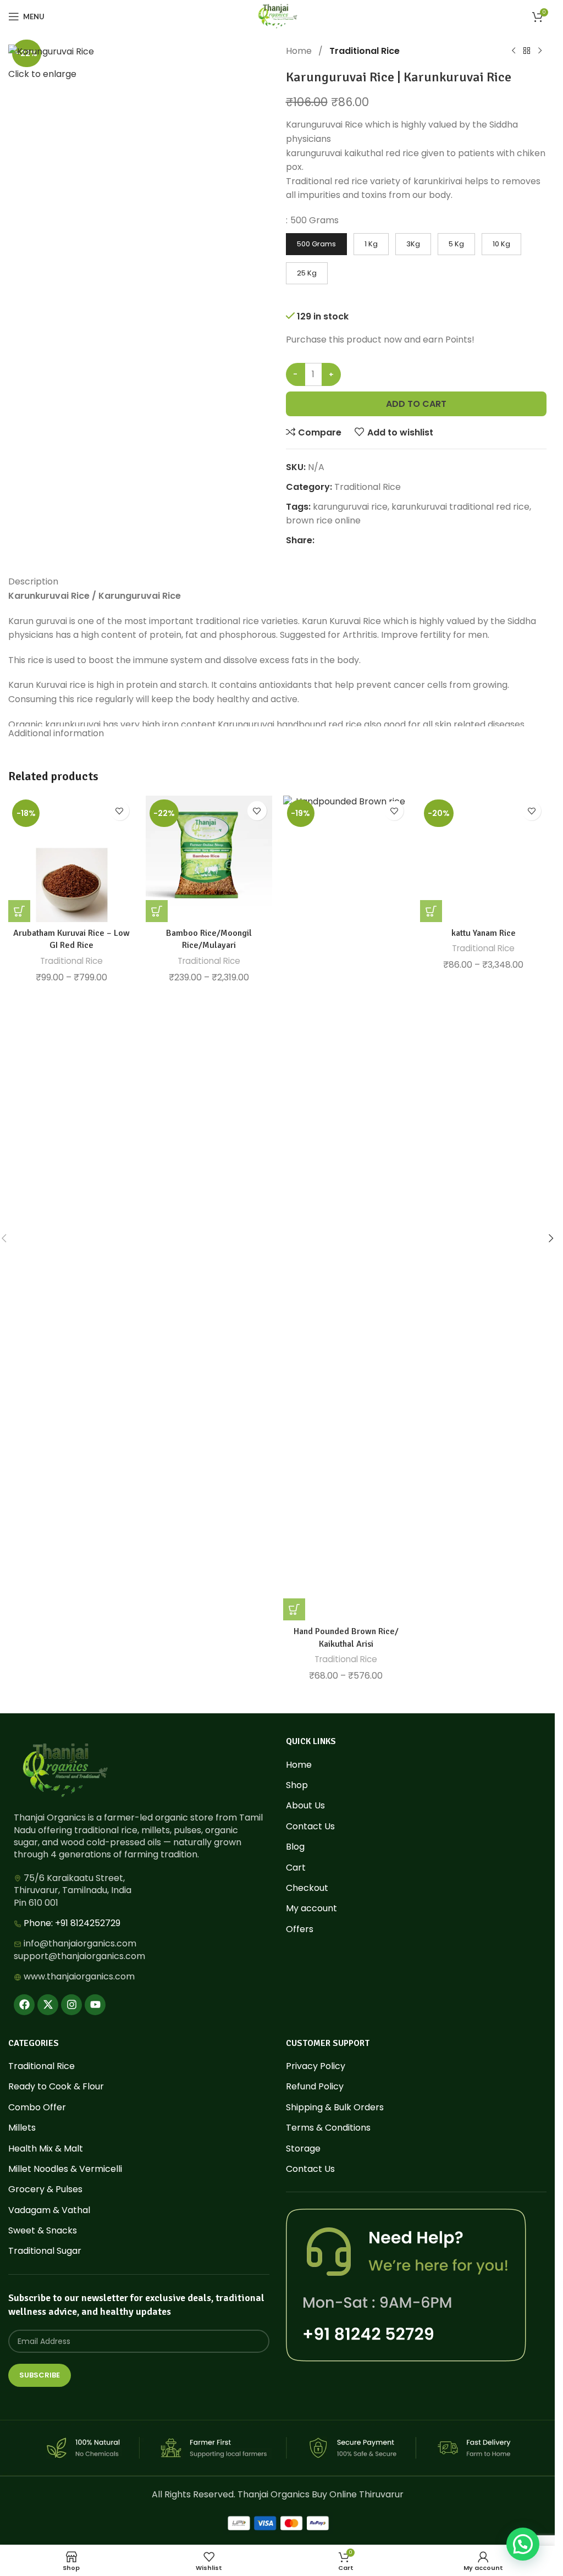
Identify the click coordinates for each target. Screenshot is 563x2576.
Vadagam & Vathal (49, 2210)
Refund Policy (315, 2087)
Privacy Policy (316, 2066)
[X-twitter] (48, 2005)
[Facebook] (24, 2005)
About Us (305, 1806)
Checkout (307, 1888)
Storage (303, 2149)
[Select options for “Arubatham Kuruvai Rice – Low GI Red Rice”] (19, 911)
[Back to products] (527, 51)
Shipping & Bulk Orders (335, 2108)
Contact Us (310, 1827)
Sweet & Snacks (43, 2231)
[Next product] (540, 51)
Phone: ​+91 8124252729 (72, 1923)
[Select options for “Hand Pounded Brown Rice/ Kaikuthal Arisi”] (294, 1609)
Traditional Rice (365, 51)
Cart (296, 1868)
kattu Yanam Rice (484, 933)
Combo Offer (37, 2108)
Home (300, 51)
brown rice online (323, 520)
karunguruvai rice (350, 507)
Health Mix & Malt (46, 2149)
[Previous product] (514, 51)
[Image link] (65, 1770)
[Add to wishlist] (120, 811)
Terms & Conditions (328, 2128)
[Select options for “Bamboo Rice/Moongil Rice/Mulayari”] (157, 911)
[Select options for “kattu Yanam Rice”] (431, 911)
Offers (300, 1929)
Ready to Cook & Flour (56, 2087)
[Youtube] (95, 2005)
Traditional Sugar (45, 2251)
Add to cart (416, 404)
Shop (297, 1785)
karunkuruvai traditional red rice (460, 507)
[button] (551, 1238)
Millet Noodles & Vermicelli (65, 2169)
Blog (295, 1847)
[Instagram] (71, 2005)
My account (311, 1908)
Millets (22, 2128)
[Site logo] (277, 16)
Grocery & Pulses (45, 2189)
